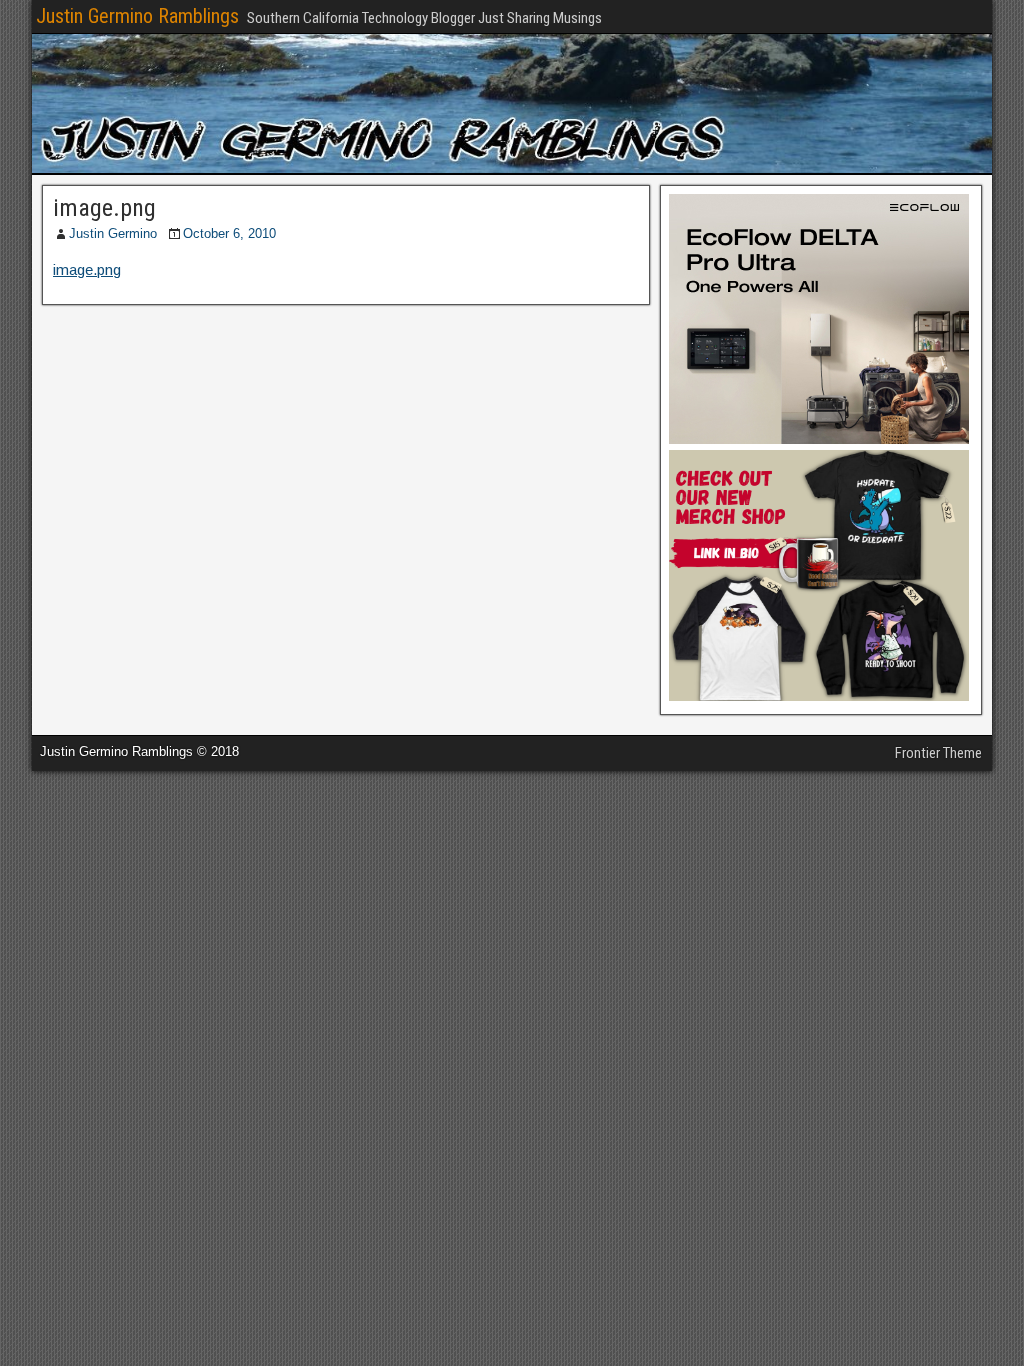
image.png (104, 208)
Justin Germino (113, 233)
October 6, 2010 (229, 233)
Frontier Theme (938, 753)
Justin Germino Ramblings (137, 16)
